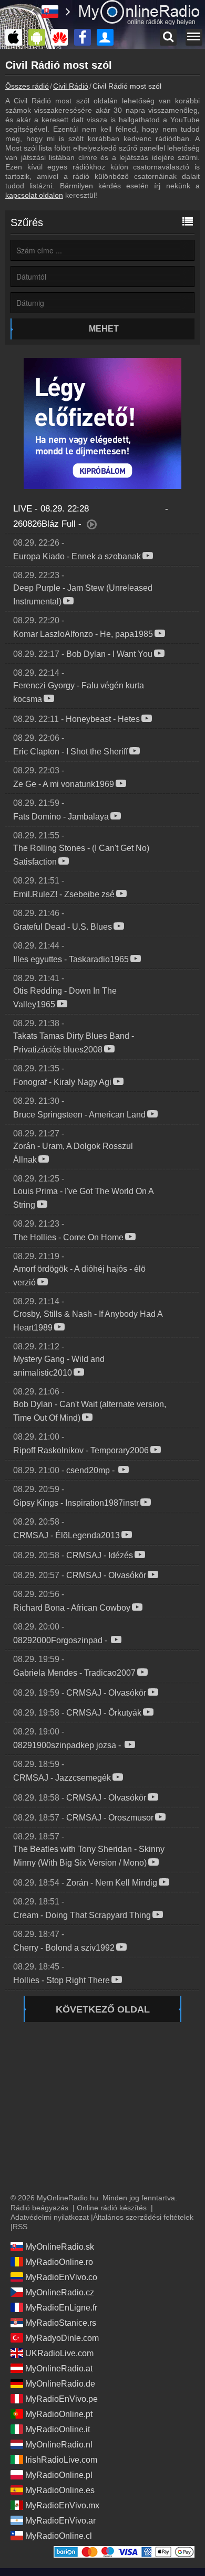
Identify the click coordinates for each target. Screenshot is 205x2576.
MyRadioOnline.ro (59, 2262)
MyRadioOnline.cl (59, 2536)
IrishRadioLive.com (61, 2460)
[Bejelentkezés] (108, 37)
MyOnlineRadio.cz (60, 2292)
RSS (20, 2227)
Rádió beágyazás (39, 2208)
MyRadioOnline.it (58, 2429)
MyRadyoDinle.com (62, 2338)
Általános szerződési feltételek (143, 2217)
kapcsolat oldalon (34, 195)
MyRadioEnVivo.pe (61, 2399)
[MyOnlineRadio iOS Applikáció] (16, 37)
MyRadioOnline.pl (59, 2475)
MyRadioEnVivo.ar (60, 2521)
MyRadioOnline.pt (59, 2414)
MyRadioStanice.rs (61, 2323)
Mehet (104, 329)
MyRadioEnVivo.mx (62, 2505)
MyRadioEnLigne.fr (61, 2308)
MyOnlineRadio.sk (60, 2247)
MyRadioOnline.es (60, 2490)
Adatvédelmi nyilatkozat (50, 2217)
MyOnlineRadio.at (59, 2369)
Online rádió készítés (112, 2208)
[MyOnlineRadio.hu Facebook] (85, 37)
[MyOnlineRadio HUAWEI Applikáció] (62, 37)
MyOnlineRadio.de (60, 2384)
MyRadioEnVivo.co (61, 2277)
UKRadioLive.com (59, 2353)
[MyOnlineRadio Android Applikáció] (39, 37)
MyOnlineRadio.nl (59, 2445)
